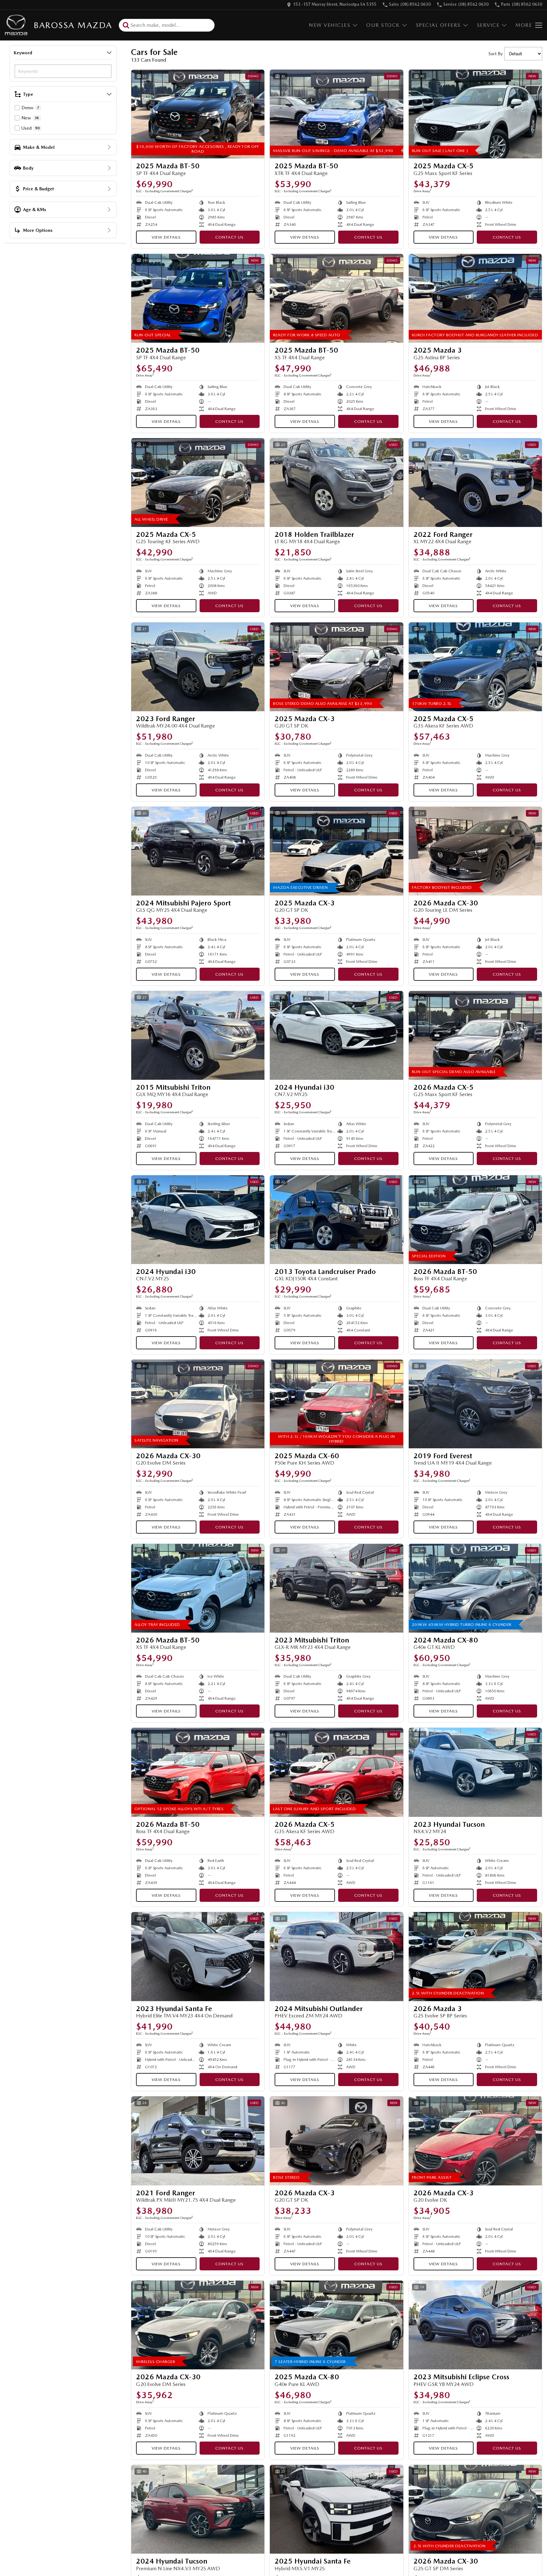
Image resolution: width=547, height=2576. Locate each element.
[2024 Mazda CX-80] (475, 1588)
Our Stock (383, 25)
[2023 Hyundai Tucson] (475, 1772)
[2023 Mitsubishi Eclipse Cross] (475, 2325)
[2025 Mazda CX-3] (336, 667)
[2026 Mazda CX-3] (336, 2141)
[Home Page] (16, 25)
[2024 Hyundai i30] (336, 1035)
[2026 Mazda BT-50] (475, 1220)
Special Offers (438, 25)
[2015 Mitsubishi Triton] (198, 1035)
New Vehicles (330, 25)
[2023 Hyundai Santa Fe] (198, 1956)
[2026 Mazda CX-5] (475, 1035)
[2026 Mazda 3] (475, 1956)
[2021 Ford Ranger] (198, 2141)
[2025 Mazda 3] (475, 298)
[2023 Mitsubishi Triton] (336, 1588)
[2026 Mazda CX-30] (475, 851)
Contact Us (229, 237)
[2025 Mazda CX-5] (475, 114)
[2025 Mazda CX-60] (336, 1404)
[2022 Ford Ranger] (475, 483)
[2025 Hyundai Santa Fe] (336, 2509)
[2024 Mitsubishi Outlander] (336, 1956)
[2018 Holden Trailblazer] (336, 483)
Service (488, 25)
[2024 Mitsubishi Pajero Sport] (198, 851)
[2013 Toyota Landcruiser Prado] (336, 1220)
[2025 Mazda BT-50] (198, 114)
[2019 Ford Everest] (475, 1404)
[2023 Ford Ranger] (198, 667)
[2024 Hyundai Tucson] (198, 2509)
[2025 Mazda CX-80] (336, 2325)
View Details (166, 237)
